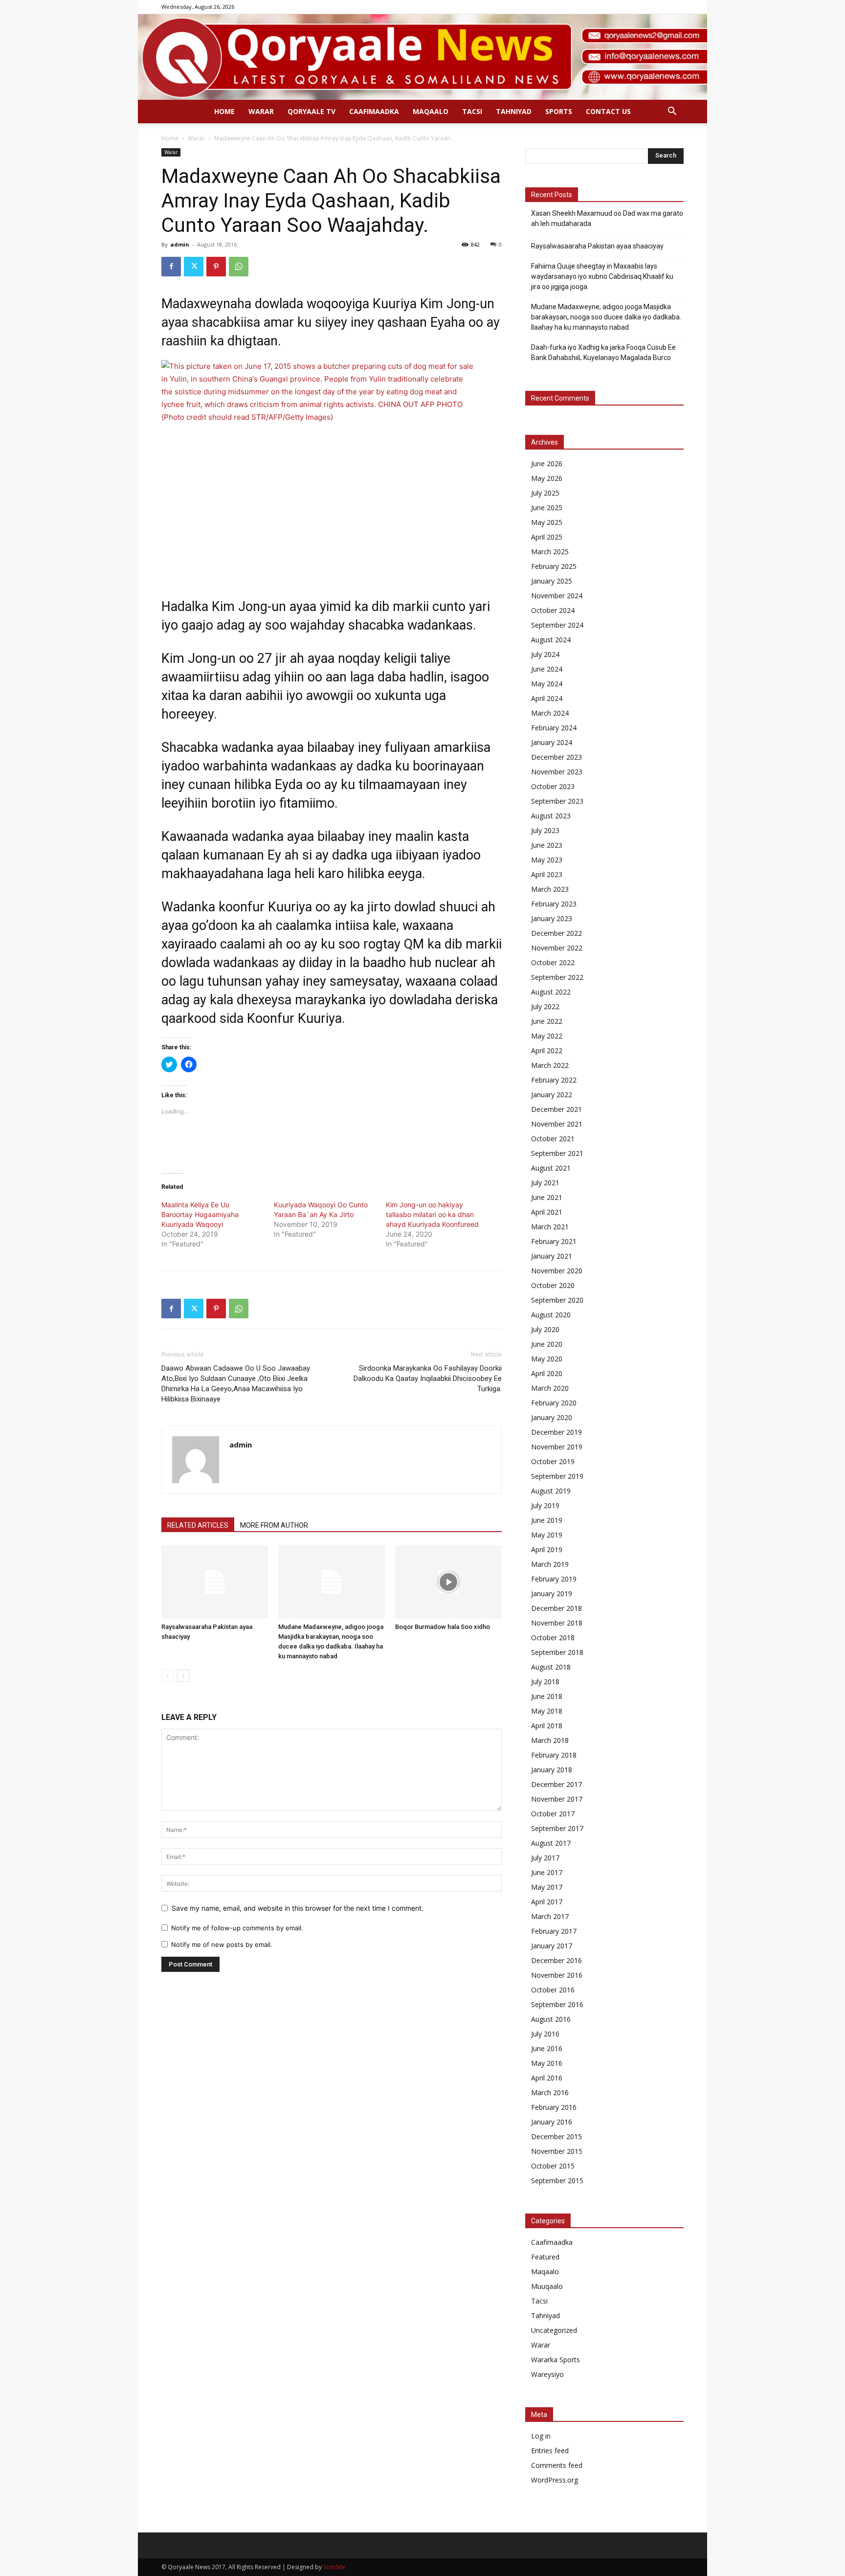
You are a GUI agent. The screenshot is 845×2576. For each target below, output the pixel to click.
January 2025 (552, 581)
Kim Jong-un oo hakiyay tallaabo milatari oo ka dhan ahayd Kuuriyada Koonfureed (432, 1214)
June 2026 (547, 463)
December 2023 (556, 757)
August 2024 (551, 640)
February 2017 (554, 1931)
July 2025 (545, 493)
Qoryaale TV (311, 111)
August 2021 (551, 1168)
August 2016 (551, 2019)
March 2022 (550, 1065)
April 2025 (547, 537)
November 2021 (557, 1124)
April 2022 (547, 1051)
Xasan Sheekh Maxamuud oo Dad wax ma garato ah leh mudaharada (607, 218)
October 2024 (553, 610)
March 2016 (550, 2092)
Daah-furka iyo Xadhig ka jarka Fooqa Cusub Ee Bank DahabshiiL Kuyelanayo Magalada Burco (603, 352)
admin (180, 244)
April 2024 (547, 698)
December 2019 (556, 1432)
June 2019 (547, 1520)
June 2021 (547, 1197)
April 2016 (547, 2078)
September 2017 (557, 1828)
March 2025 (550, 552)
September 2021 (557, 1153)
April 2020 (547, 1373)
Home (224, 111)
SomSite (334, 2567)
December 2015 (556, 2136)
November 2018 (557, 1623)
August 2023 (551, 816)
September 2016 (557, 2004)
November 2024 (557, 596)
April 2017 (547, 1902)
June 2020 (547, 1344)
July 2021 (545, 1183)
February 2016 (554, 2107)
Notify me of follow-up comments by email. (237, 1928)
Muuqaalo (547, 2286)
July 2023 (545, 830)
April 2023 (547, 874)
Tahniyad (514, 111)
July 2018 (545, 1682)
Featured (545, 2257)
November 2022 (557, 948)
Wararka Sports (556, 2360)
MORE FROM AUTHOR (274, 1525)
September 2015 (557, 2181)
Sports (559, 111)
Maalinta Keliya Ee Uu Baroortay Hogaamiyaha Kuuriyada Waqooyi (200, 1214)
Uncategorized (554, 2330)
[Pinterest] (216, 267)
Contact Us (608, 111)
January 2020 (552, 1417)
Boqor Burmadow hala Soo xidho (443, 1627)
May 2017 (547, 1887)
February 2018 (554, 1755)
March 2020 (550, 1388)
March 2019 (550, 1564)
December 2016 (556, 1960)
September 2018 (557, 1652)
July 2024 (545, 654)
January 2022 (552, 1095)
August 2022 (551, 992)
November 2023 (557, 772)
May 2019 (547, 1535)
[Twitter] (194, 267)
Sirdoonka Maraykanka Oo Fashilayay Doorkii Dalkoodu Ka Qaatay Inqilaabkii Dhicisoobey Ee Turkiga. (428, 1378)
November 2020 (557, 1271)
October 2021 (553, 1139)
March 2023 (550, 889)
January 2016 (552, 2122)
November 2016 (557, 1975)
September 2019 (557, 1476)
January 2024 (552, 742)
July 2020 (545, 1329)
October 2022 (553, 962)
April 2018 (547, 1726)
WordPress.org (555, 2480)
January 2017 (552, 1946)
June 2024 (547, 669)
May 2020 (547, 1359)
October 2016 (553, 1990)
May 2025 (547, 522)
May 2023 (547, 860)
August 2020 (551, 1315)
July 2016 (545, 2034)
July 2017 (545, 1858)
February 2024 (554, 728)
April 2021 (547, 1212)
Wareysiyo (547, 2374)
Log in (541, 2436)
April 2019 (547, 1549)
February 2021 (554, 1241)
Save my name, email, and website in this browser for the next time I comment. (298, 1908)
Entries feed (550, 2451)
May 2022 (547, 1036)
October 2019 (553, 1461)
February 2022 (554, 1080)
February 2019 (554, 1579)
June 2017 (547, 1872)
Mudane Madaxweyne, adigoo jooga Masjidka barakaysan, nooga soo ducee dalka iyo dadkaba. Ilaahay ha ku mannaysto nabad (606, 317)
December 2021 (556, 1109)
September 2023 (557, 801)
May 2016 (547, 2063)
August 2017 (551, 1843)
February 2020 (554, 1403)
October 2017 (553, 1814)
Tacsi (472, 111)
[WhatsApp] (239, 267)
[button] (672, 112)
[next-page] (183, 1676)
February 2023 (554, 904)
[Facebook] (171, 267)
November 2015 (557, 2151)
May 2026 (547, 478)
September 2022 (557, 977)
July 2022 (545, 1006)
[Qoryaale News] (422, 57)
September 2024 (557, 625)
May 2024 (547, 684)
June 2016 (547, 2048)
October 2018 (553, 1638)
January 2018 (552, 1770)
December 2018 (556, 1608)
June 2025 (547, 508)
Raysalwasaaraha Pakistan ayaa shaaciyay (597, 246)
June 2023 (547, 845)
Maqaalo (431, 111)
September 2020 (557, 1300)
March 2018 (550, 1740)
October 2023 (553, 786)
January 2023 (552, 918)
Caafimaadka (374, 111)
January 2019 (552, 1593)
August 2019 (551, 1491)
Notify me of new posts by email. (222, 1944)
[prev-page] (167, 1676)
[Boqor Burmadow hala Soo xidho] (448, 1582)
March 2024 (550, 713)
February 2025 (554, 566)
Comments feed (557, 2465)
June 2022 (547, 1021)
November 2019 (557, 1447)
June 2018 (547, 1696)
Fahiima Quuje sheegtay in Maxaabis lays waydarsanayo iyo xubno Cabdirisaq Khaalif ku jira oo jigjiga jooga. (602, 276)
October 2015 (553, 2166)
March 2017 (550, 1916)
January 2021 (552, 1256)
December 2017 (556, 1784)
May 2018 (547, 1711)
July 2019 (545, 1505)
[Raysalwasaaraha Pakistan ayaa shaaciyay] (215, 1582)
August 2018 (551, 1667)
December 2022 (556, 933)
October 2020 (553, 1285)
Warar (261, 111)
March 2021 (550, 1227)
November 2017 (557, 1799)
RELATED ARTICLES (198, 1525)
